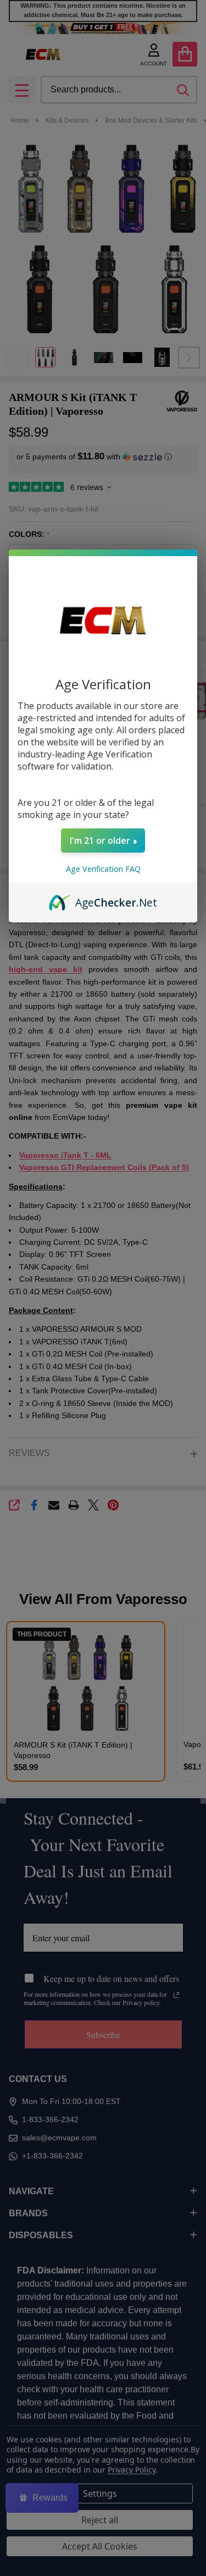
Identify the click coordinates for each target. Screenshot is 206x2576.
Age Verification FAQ (103, 869)
